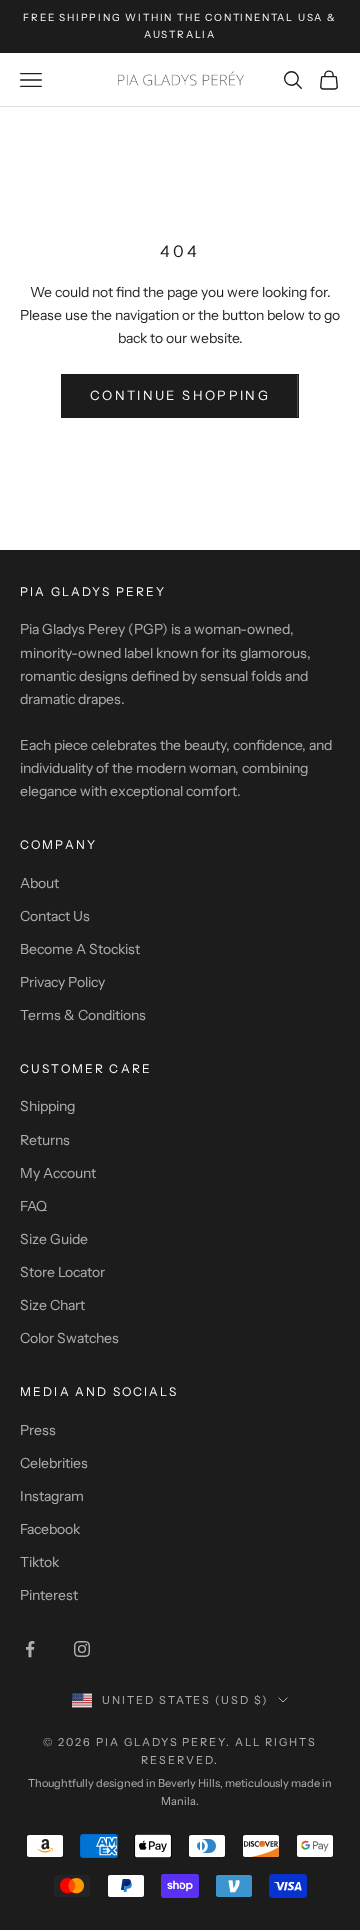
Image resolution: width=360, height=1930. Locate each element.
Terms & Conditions (83, 1015)
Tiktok (39, 1562)
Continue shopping (180, 395)
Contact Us (55, 916)
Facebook (50, 1529)
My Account (58, 1173)
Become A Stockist (80, 949)
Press (38, 1430)
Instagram (52, 1496)
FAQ (33, 1206)
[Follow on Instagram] (82, 1649)
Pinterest (49, 1595)
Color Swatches (69, 1338)
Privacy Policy (62, 982)
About (39, 883)
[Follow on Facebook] (30, 1649)
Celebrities (54, 1463)
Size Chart (52, 1305)
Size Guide (54, 1239)
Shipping (47, 1106)
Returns (45, 1140)
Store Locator (62, 1272)
